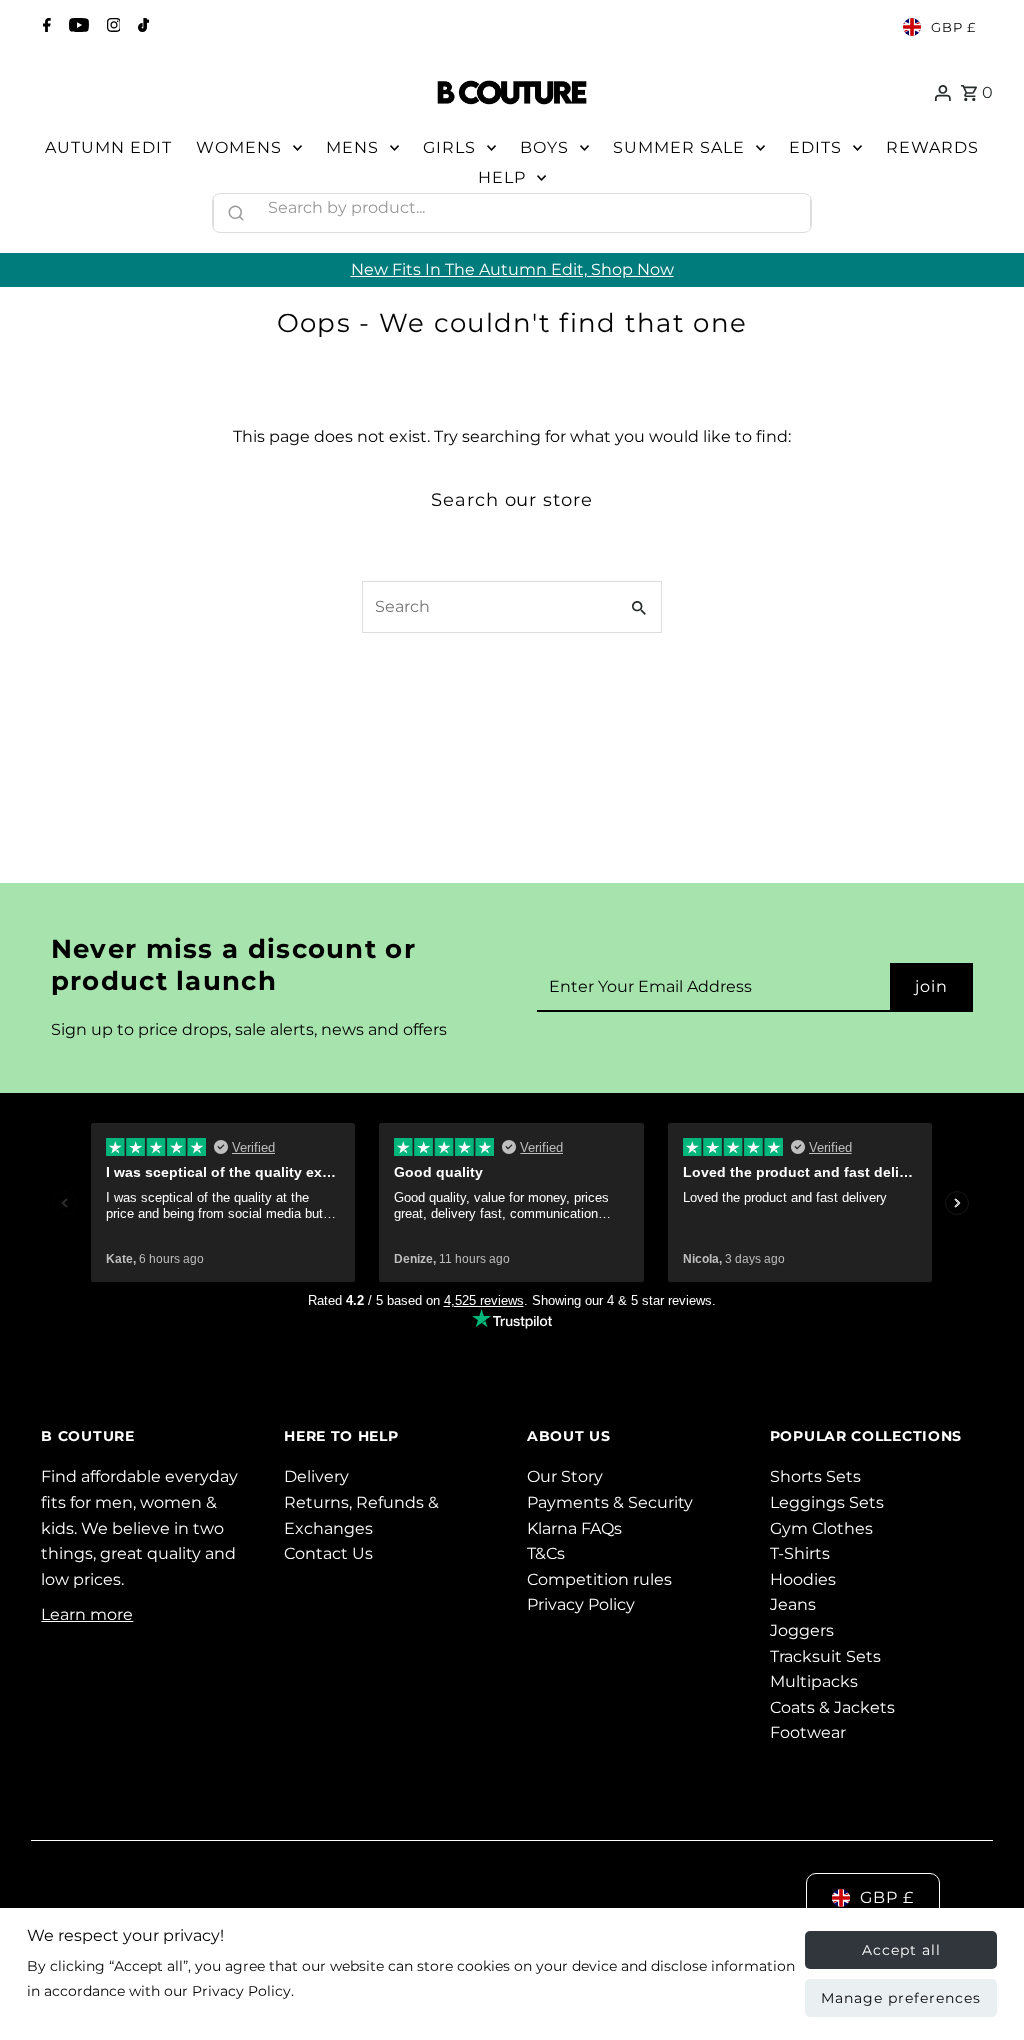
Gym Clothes (821, 1528)
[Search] (787, 208)
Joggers (802, 1630)
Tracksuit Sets (825, 1656)
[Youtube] (76, 27)
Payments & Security (610, 1502)
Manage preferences (901, 1998)
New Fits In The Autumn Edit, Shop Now (512, 269)
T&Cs (546, 1553)
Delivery (316, 1476)
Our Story (565, 1476)
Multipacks (814, 1681)
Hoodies (803, 1579)
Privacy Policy (581, 1604)
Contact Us (328, 1553)
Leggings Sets (827, 1502)
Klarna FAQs (574, 1528)
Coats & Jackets (832, 1707)
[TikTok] (141, 27)
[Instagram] (111, 27)
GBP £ (953, 27)
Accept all (901, 1950)
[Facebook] (44, 27)
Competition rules (599, 1579)
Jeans (793, 1604)
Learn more (87, 1614)
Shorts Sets (815, 1476)
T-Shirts (800, 1553)
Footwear (808, 1732)
